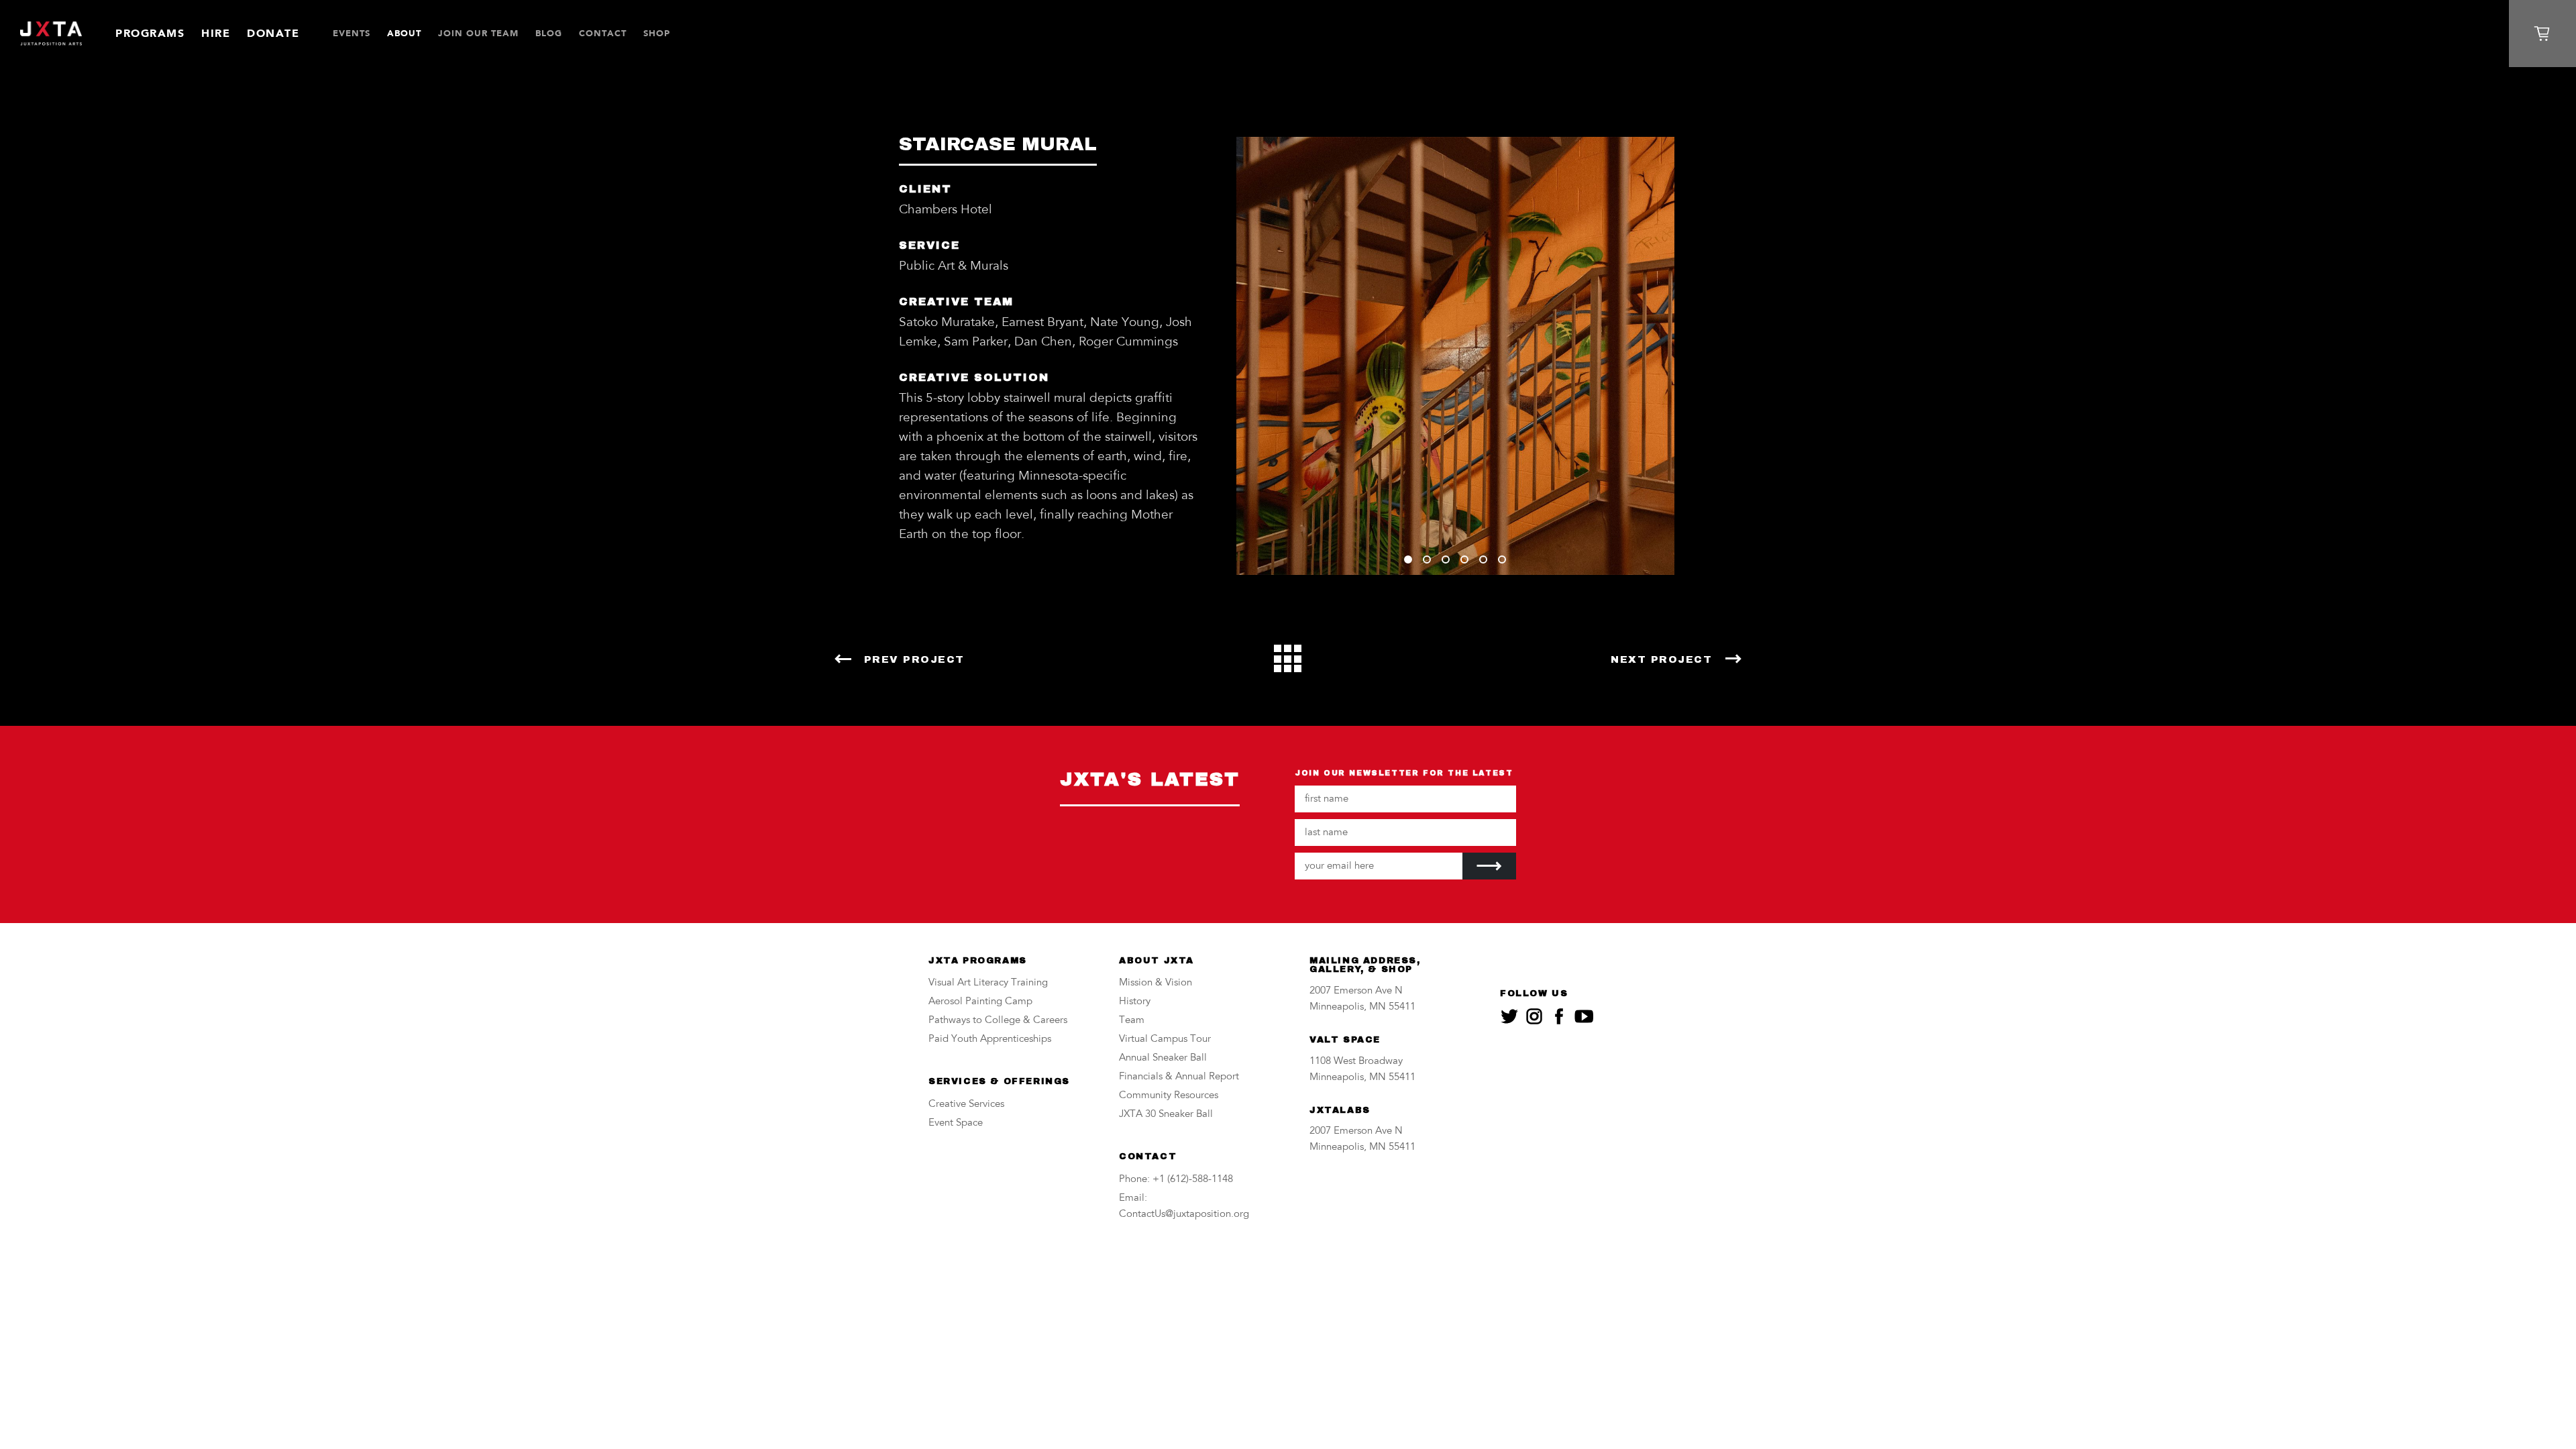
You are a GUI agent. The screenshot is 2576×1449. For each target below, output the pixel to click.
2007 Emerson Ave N (1356, 991)
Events (352, 33)
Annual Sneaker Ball (1163, 1058)
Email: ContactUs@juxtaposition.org (1184, 1206)
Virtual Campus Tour (1165, 1039)
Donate (273, 33)
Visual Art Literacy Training (988, 983)
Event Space (956, 1123)
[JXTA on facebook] (1559, 1016)
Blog (549, 33)
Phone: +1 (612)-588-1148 (1176, 1180)
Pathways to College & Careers (998, 1021)
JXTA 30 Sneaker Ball (1166, 1115)
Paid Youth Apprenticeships (990, 1039)
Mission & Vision (1156, 983)
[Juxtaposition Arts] (51, 34)
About (404, 33)
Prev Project (914, 659)
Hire (216, 33)
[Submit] (1489, 866)
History (1135, 1002)
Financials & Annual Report (1179, 1077)
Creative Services (966, 1105)
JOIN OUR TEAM (478, 33)
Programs (150, 33)
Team (1132, 1021)
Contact (603, 33)
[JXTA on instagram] (1534, 1016)
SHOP (657, 33)
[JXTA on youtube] (1584, 1016)
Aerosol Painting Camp (980, 1002)
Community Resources (1169, 1096)
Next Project (1661, 659)
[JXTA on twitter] (1509, 1016)
